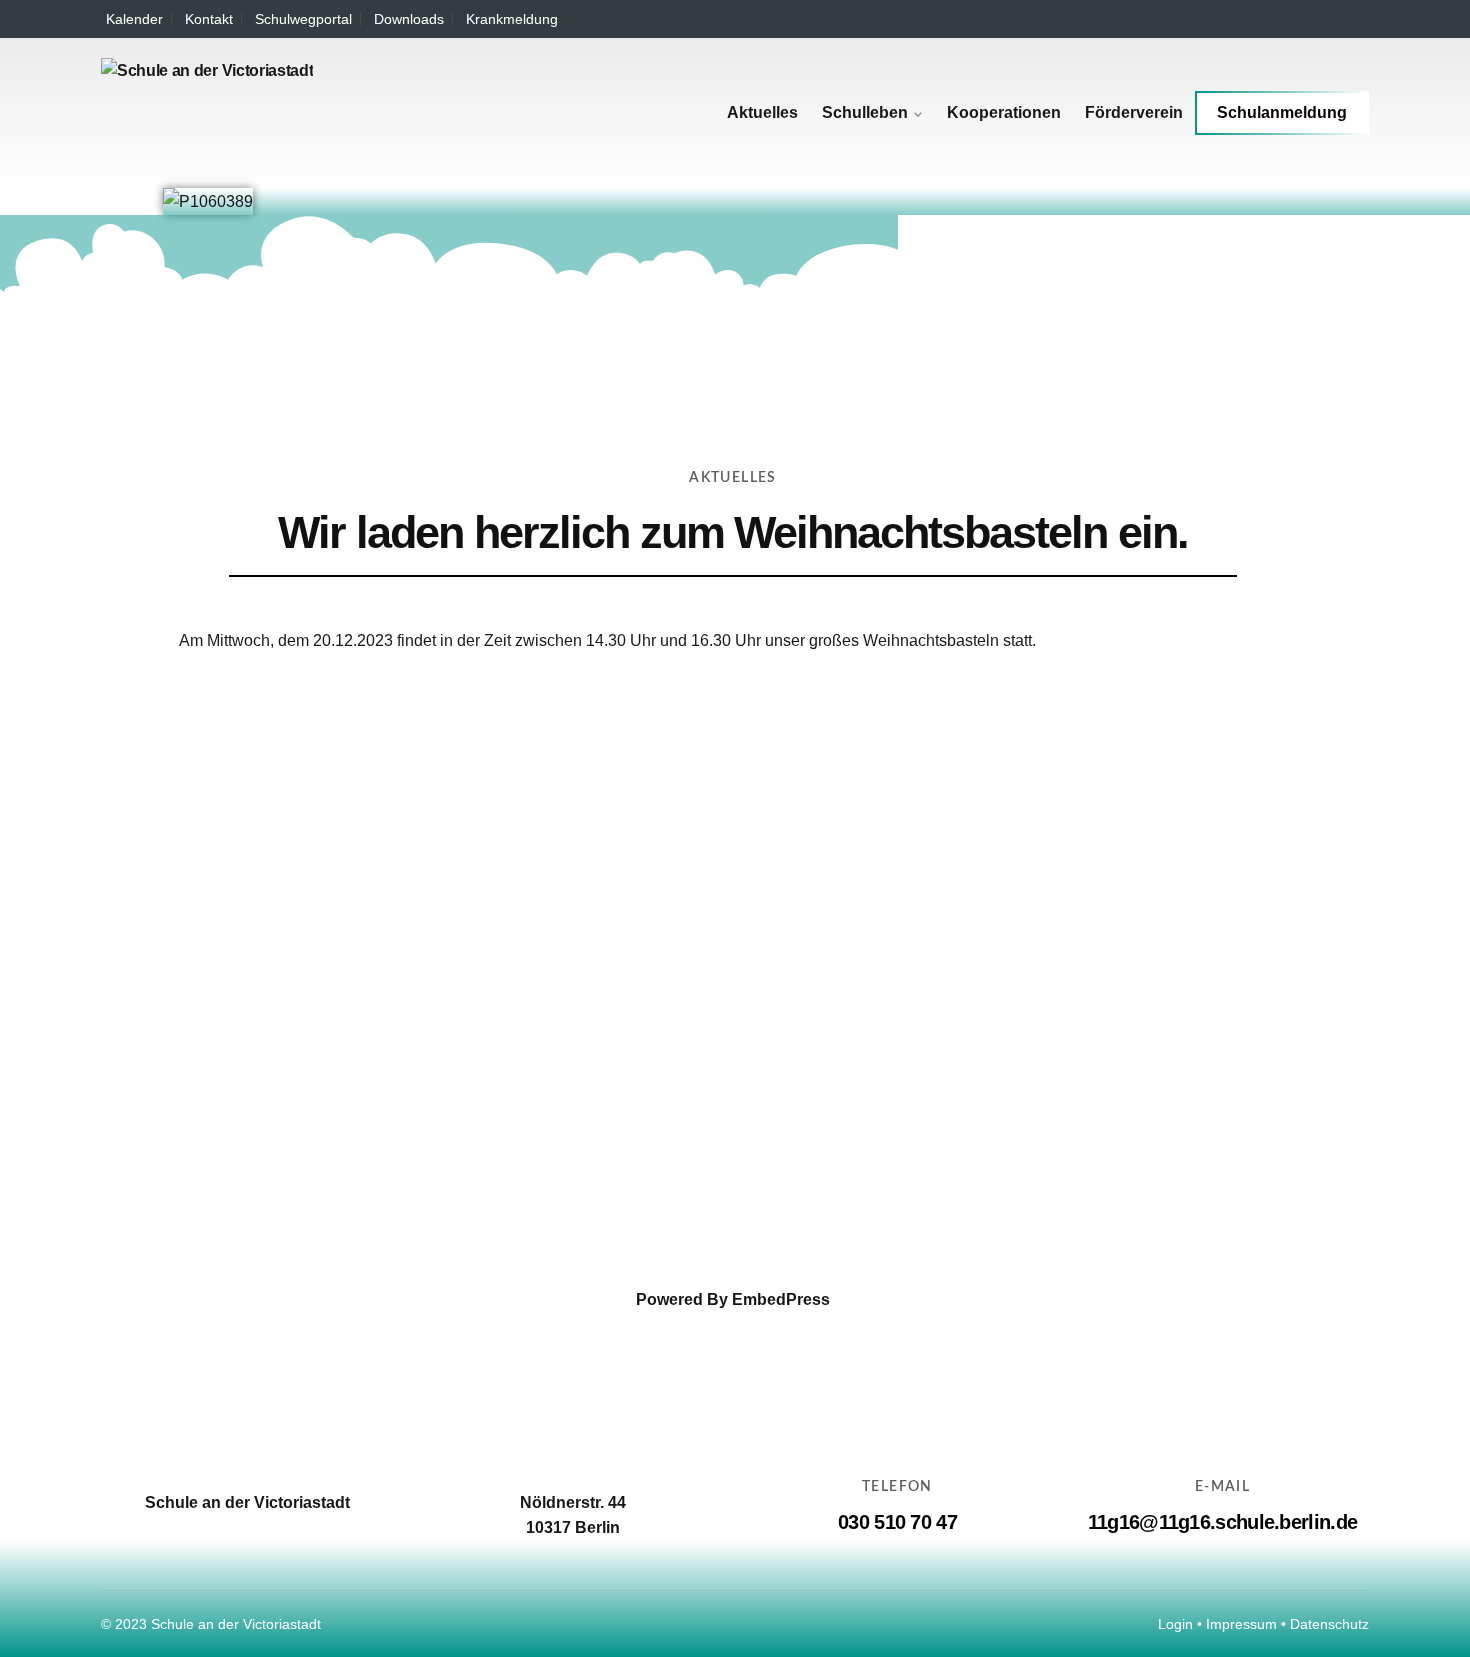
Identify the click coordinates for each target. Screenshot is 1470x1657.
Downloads (409, 19)
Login (1175, 1624)
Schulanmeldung (1282, 112)
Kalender (134, 19)
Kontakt (209, 19)
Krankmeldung (512, 19)
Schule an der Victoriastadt (236, 1624)
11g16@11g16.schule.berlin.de (1222, 1522)
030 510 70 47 (897, 1522)
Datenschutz (1329, 1624)
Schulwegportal (303, 19)
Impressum (1241, 1624)
